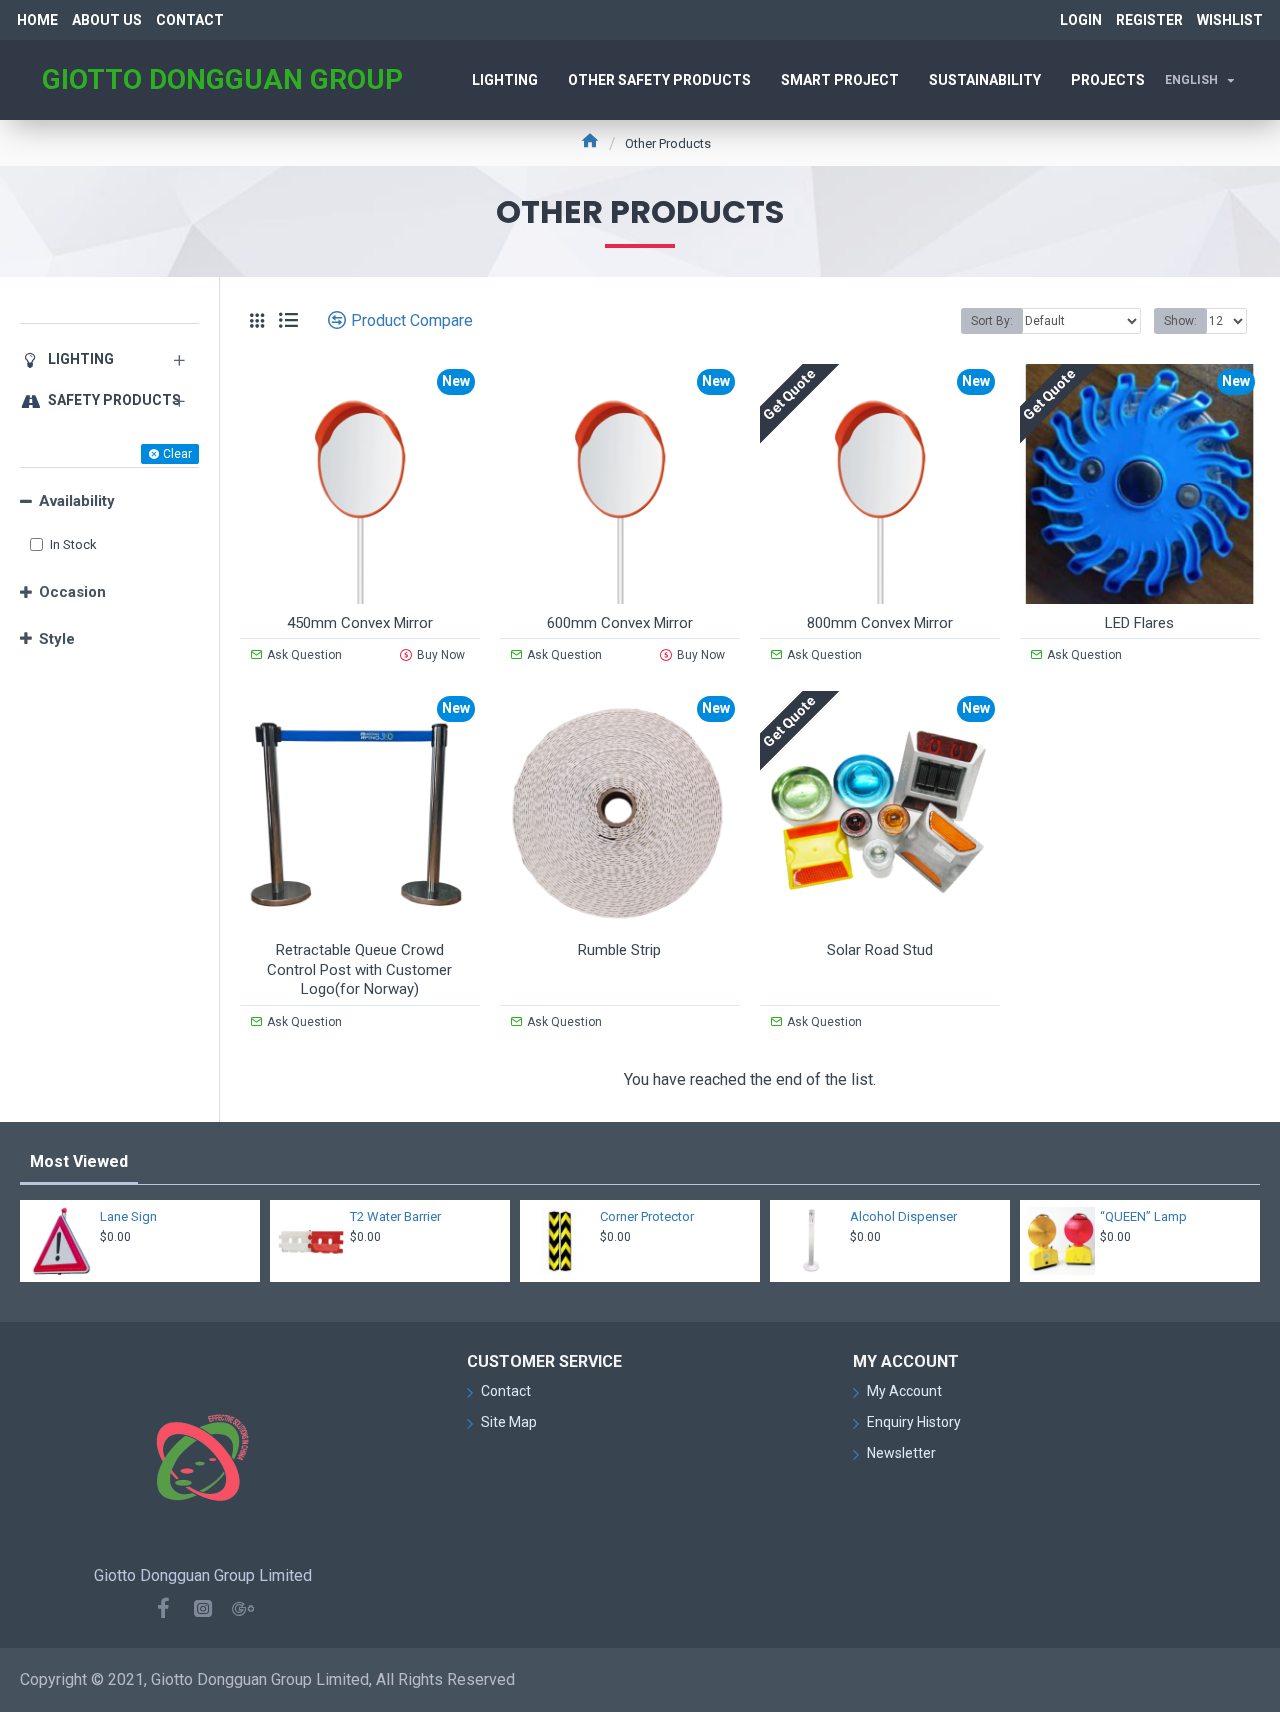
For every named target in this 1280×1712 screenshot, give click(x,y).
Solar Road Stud (880, 950)
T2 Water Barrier (395, 1216)
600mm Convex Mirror (620, 623)
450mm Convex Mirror (360, 623)
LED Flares (1139, 623)
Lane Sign (128, 1216)
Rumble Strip (619, 950)
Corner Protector (647, 1216)
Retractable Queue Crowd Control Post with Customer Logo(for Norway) (359, 969)
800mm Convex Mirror (880, 623)
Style (57, 639)
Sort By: (992, 321)
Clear (177, 454)
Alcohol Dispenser (903, 1216)
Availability (77, 501)
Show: (1180, 321)
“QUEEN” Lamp (1143, 1216)
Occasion (72, 592)
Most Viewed (79, 1161)
